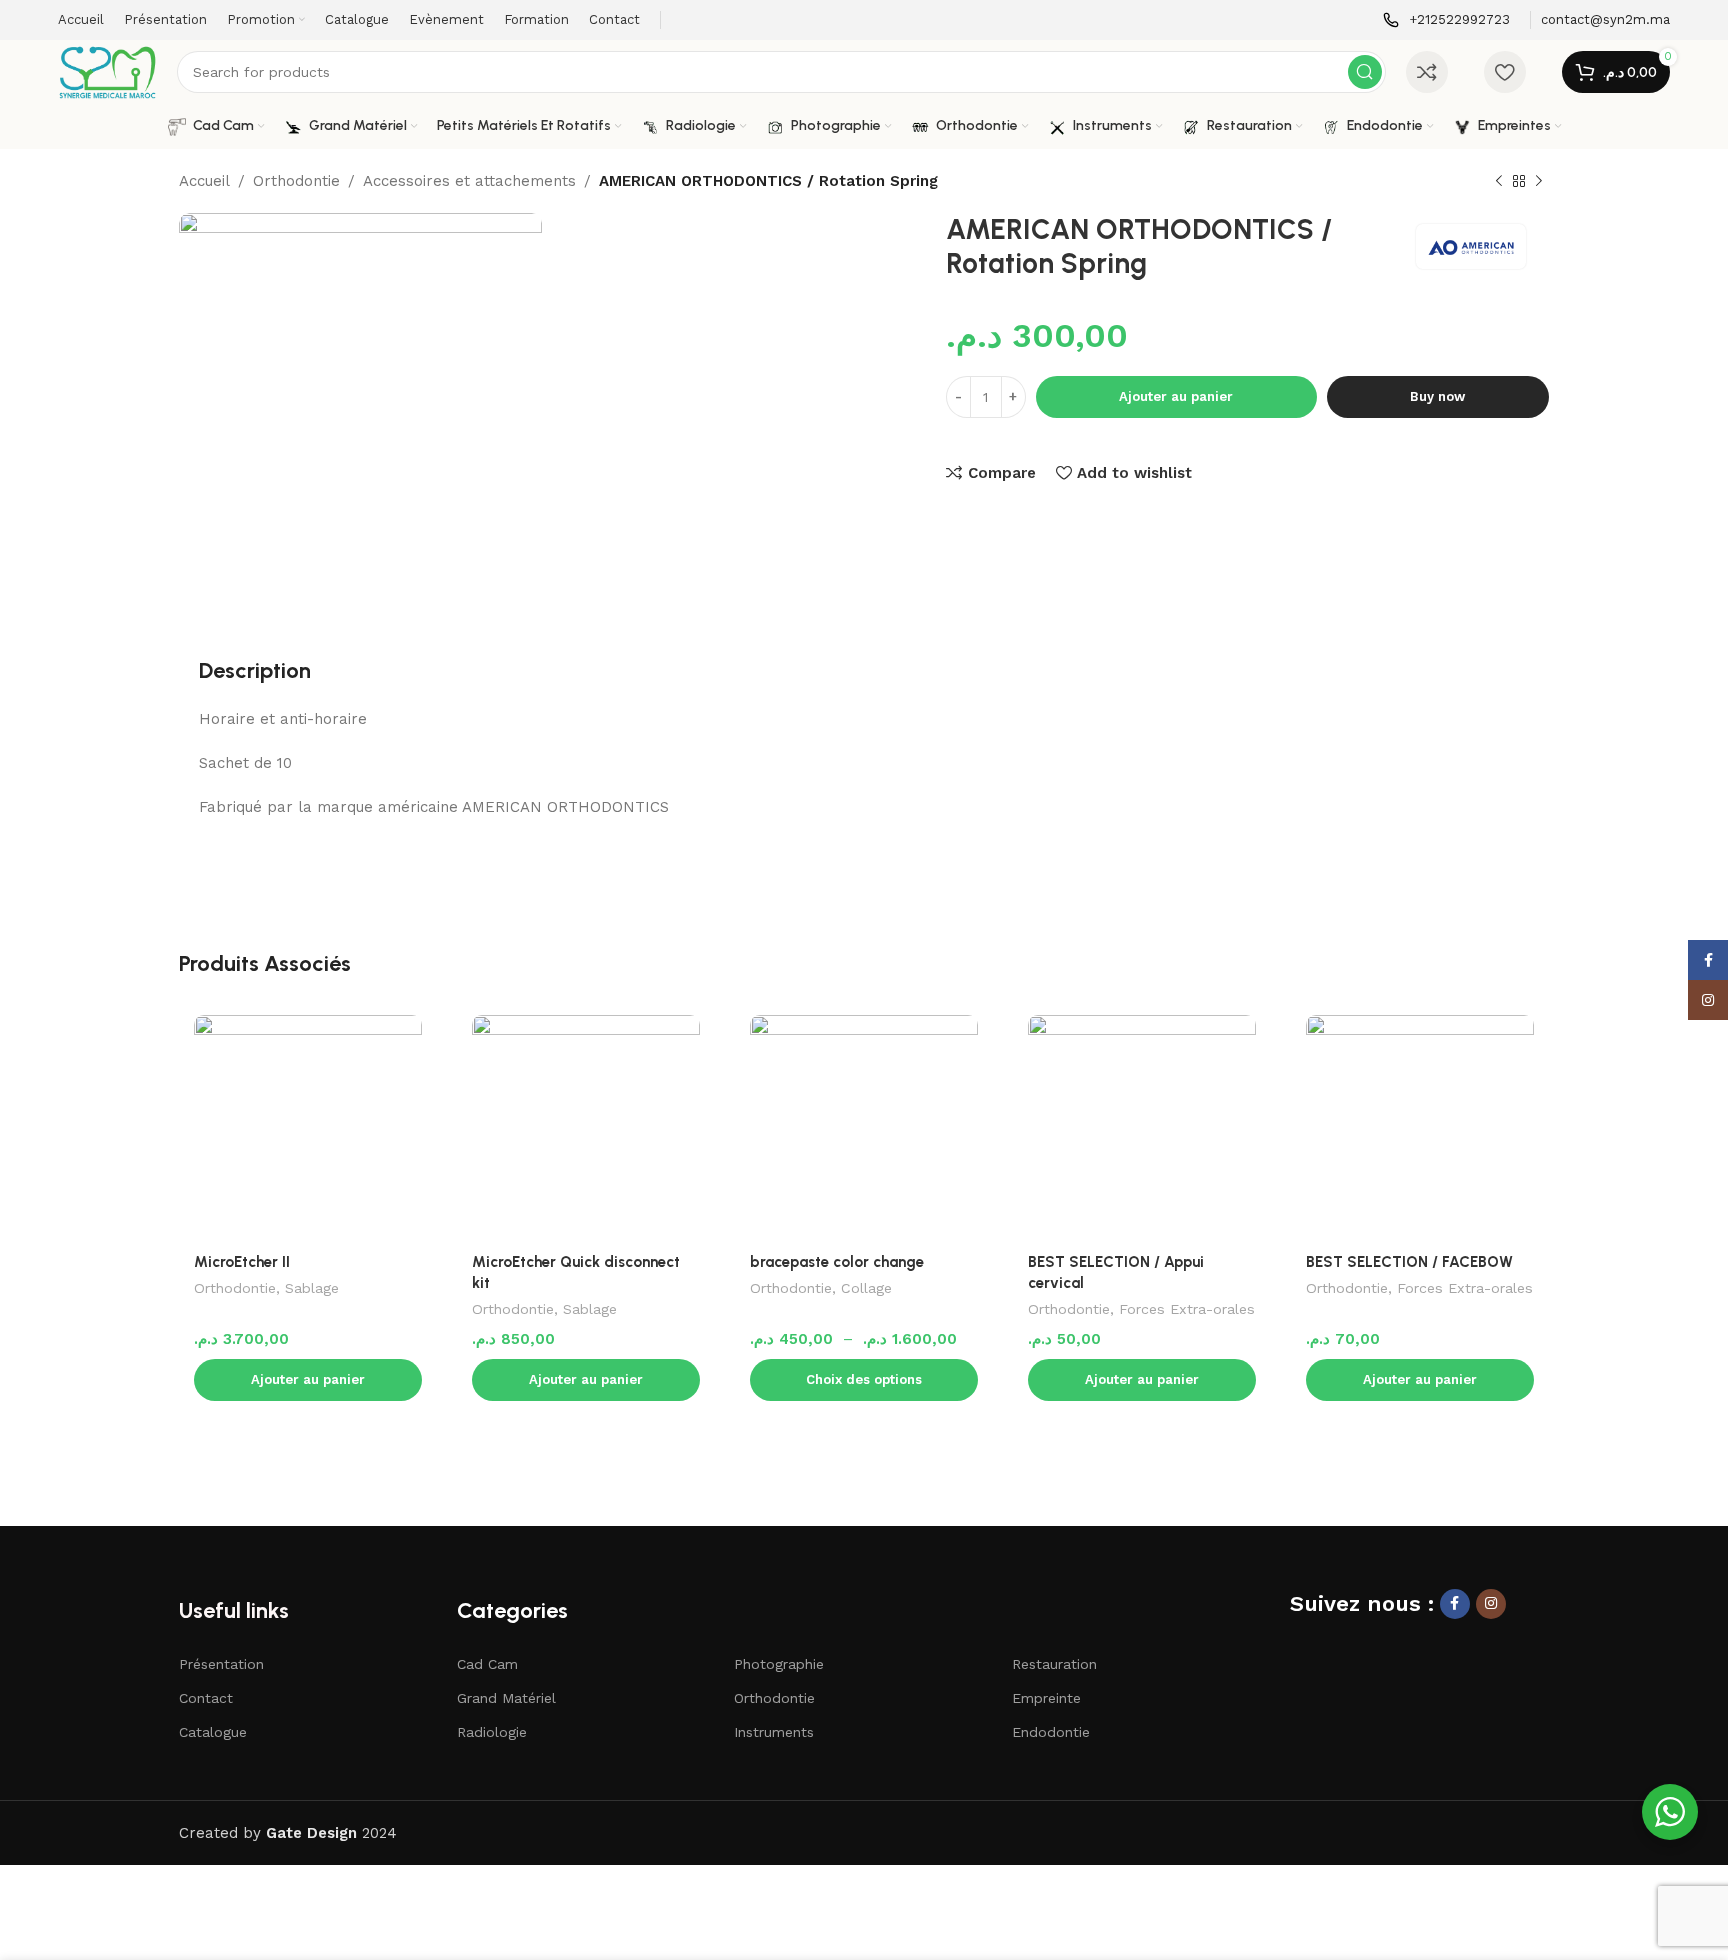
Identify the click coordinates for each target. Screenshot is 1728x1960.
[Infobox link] (1446, 20)
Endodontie (1051, 1732)
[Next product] (1539, 182)
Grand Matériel (506, 1698)
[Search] (1365, 72)
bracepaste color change (837, 1262)
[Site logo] (107, 71)
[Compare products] (1427, 72)
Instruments (774, 1732)
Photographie (779, 1664)
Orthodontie (296, 181)
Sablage (312, 1288)
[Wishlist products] (1505, 72)
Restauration (1054, 1664)
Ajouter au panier (1176, 396)
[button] (308, 1380)
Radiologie (492, 1732)
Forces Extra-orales (1187, 1309)
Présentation (221, 1664)
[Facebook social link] (1455, 1604)
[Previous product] (1499, 182)
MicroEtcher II (242, 1262)
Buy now (1437, 396)
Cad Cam (487, 1664)
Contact (206, 1698)
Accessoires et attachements (469, 181)
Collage (866, 1288)
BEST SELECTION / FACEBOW (1409, 1262)
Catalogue (213, 1732)
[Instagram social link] (1491, 1604)
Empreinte (1046, 1698)
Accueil (204, 181)
